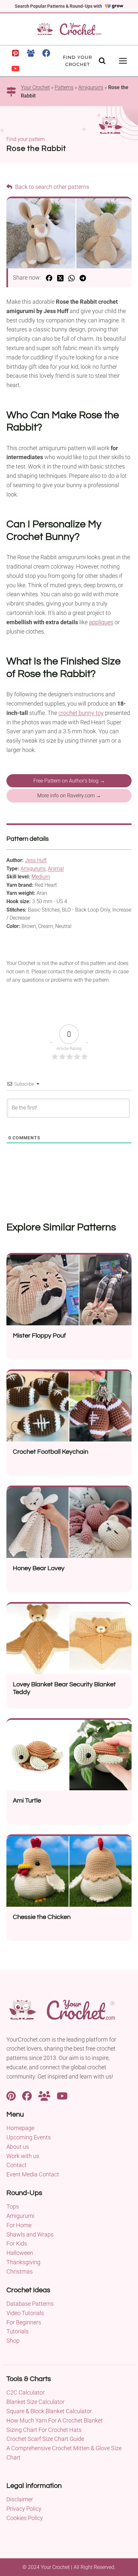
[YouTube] (15, 69)
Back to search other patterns (52, 187)
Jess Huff (36, 860)
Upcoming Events (29, 2137)
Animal (56, 869)
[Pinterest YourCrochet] (11, 2095)
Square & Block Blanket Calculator (49, 2411)
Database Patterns (30, 2304)
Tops (13, 2206)
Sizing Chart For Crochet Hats (44, 2430)
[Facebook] (46, 53)
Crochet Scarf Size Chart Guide (45, 2439)
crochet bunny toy (81, 713)
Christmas (20, 2271)
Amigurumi (91, 87)
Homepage (20, 2128)
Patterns (64, 87)
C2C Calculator (26, 2392)
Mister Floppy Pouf (39, 1336)
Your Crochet (35, 87)
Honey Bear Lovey (39, 1568)
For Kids (17, 2243)
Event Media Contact (33, 2174)
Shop (13, 2341)
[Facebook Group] (31, 53)
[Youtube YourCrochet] (62, 2095)
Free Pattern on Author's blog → (69, 781)
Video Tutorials (25, 2313)
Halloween (20, 2253)
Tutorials (17, 2331)
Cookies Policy (25, 2518)
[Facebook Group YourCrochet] (44, 2095)
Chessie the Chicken (42, 1917)
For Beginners (24, 2322)
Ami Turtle (27, 1801)
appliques (101, 622)
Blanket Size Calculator (35, 2402)
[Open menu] (123, 61)
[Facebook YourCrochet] (27, 2095)
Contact (17, 2165)
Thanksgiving (23, 2262)
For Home (19, 2225)
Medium (41, 877)
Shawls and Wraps (30, 2234)
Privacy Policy (24, 2509)
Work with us (23, 2156)
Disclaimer (20, 2499)
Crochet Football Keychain (51, 1452)
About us (18, 2147)
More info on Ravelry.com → (69, 796)
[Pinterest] (15, 53)
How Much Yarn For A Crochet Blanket (55, 2420)
